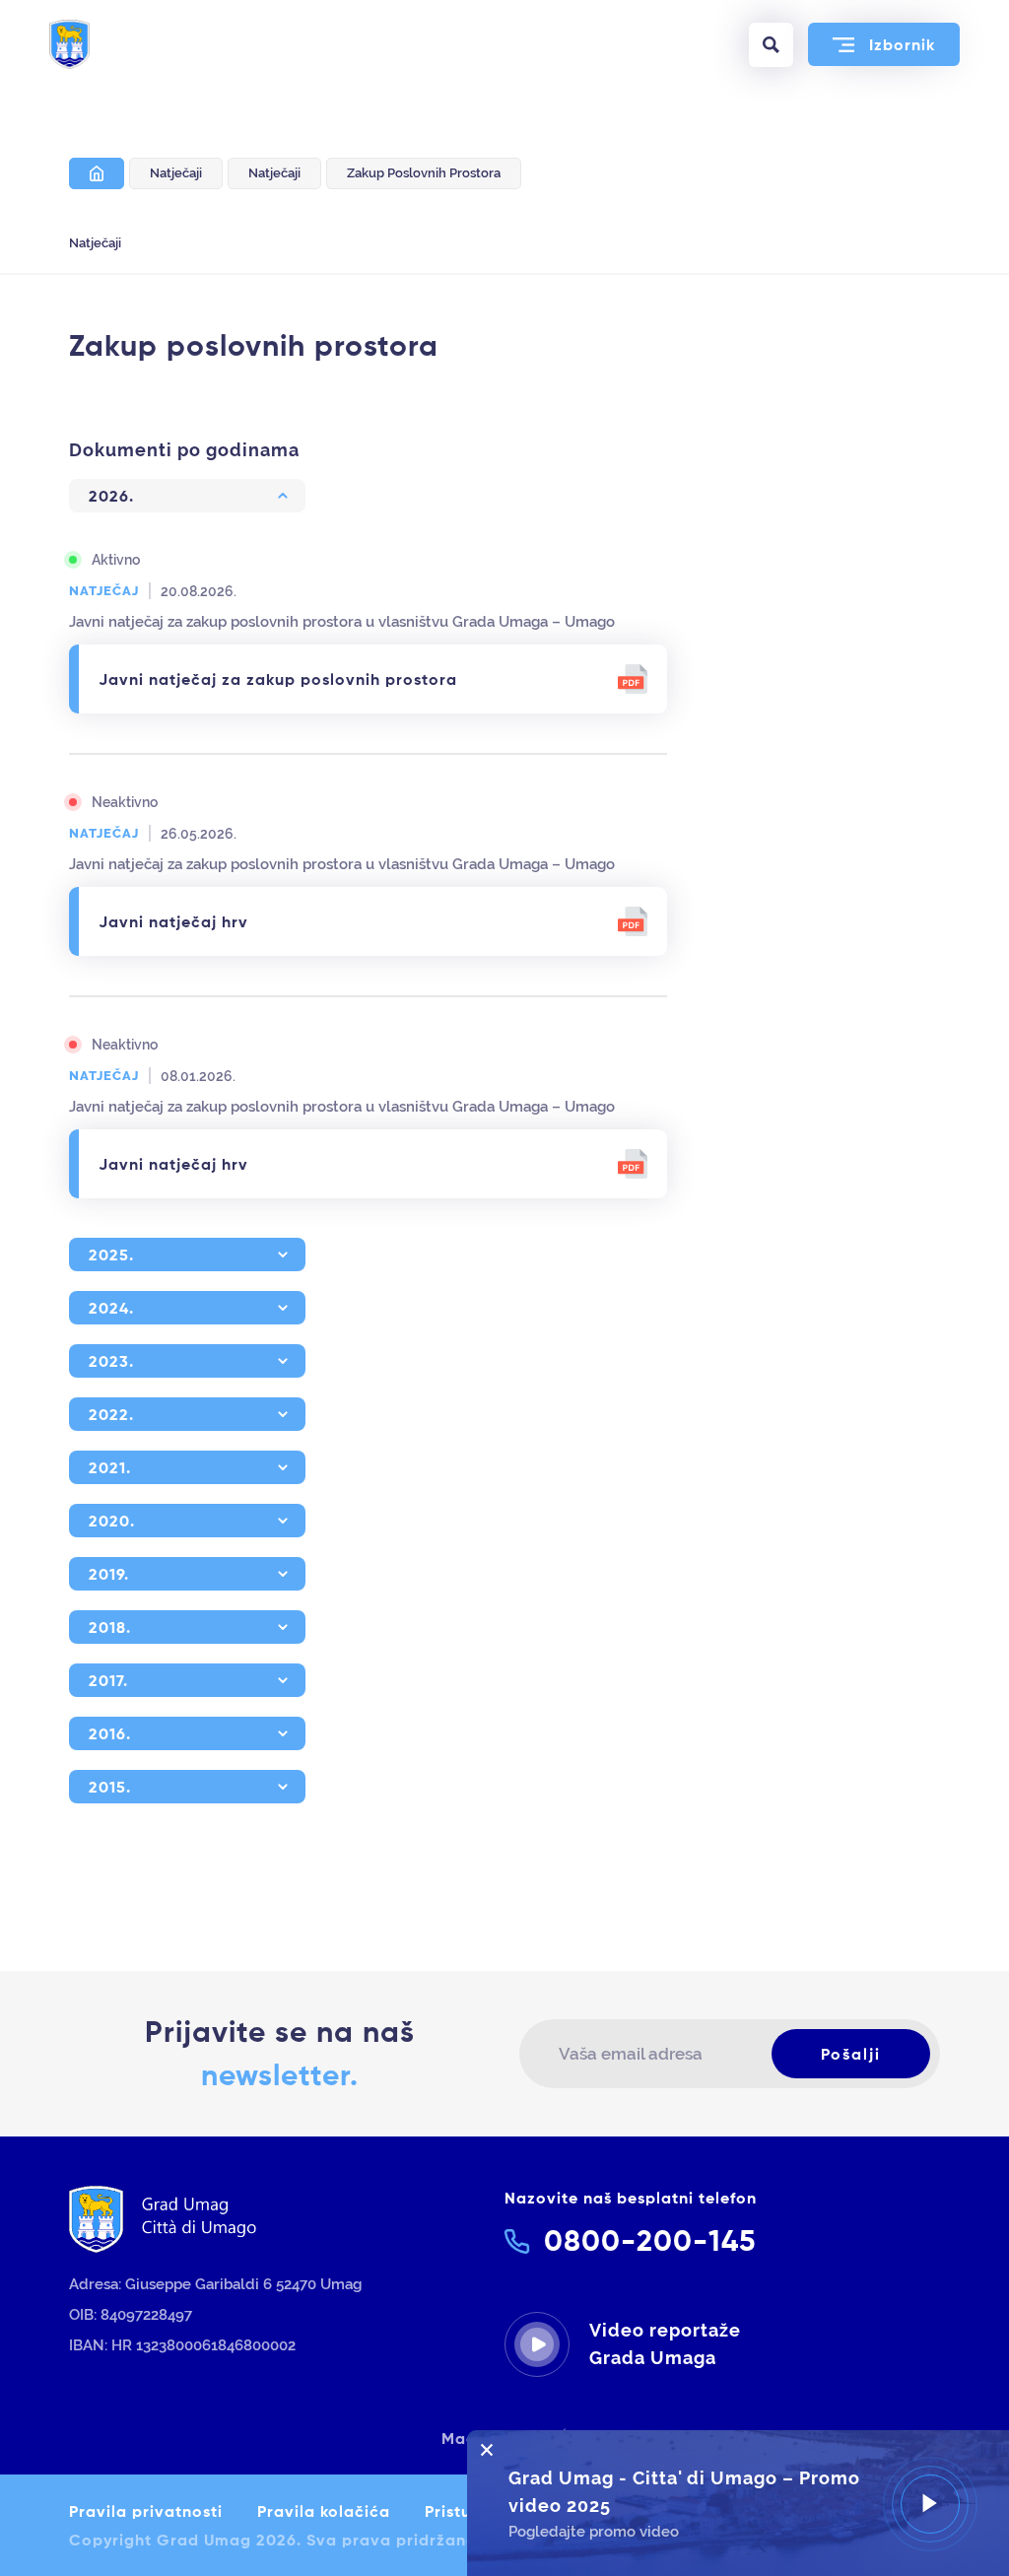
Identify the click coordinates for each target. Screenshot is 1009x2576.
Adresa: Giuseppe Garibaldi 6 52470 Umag (215, 2284)
